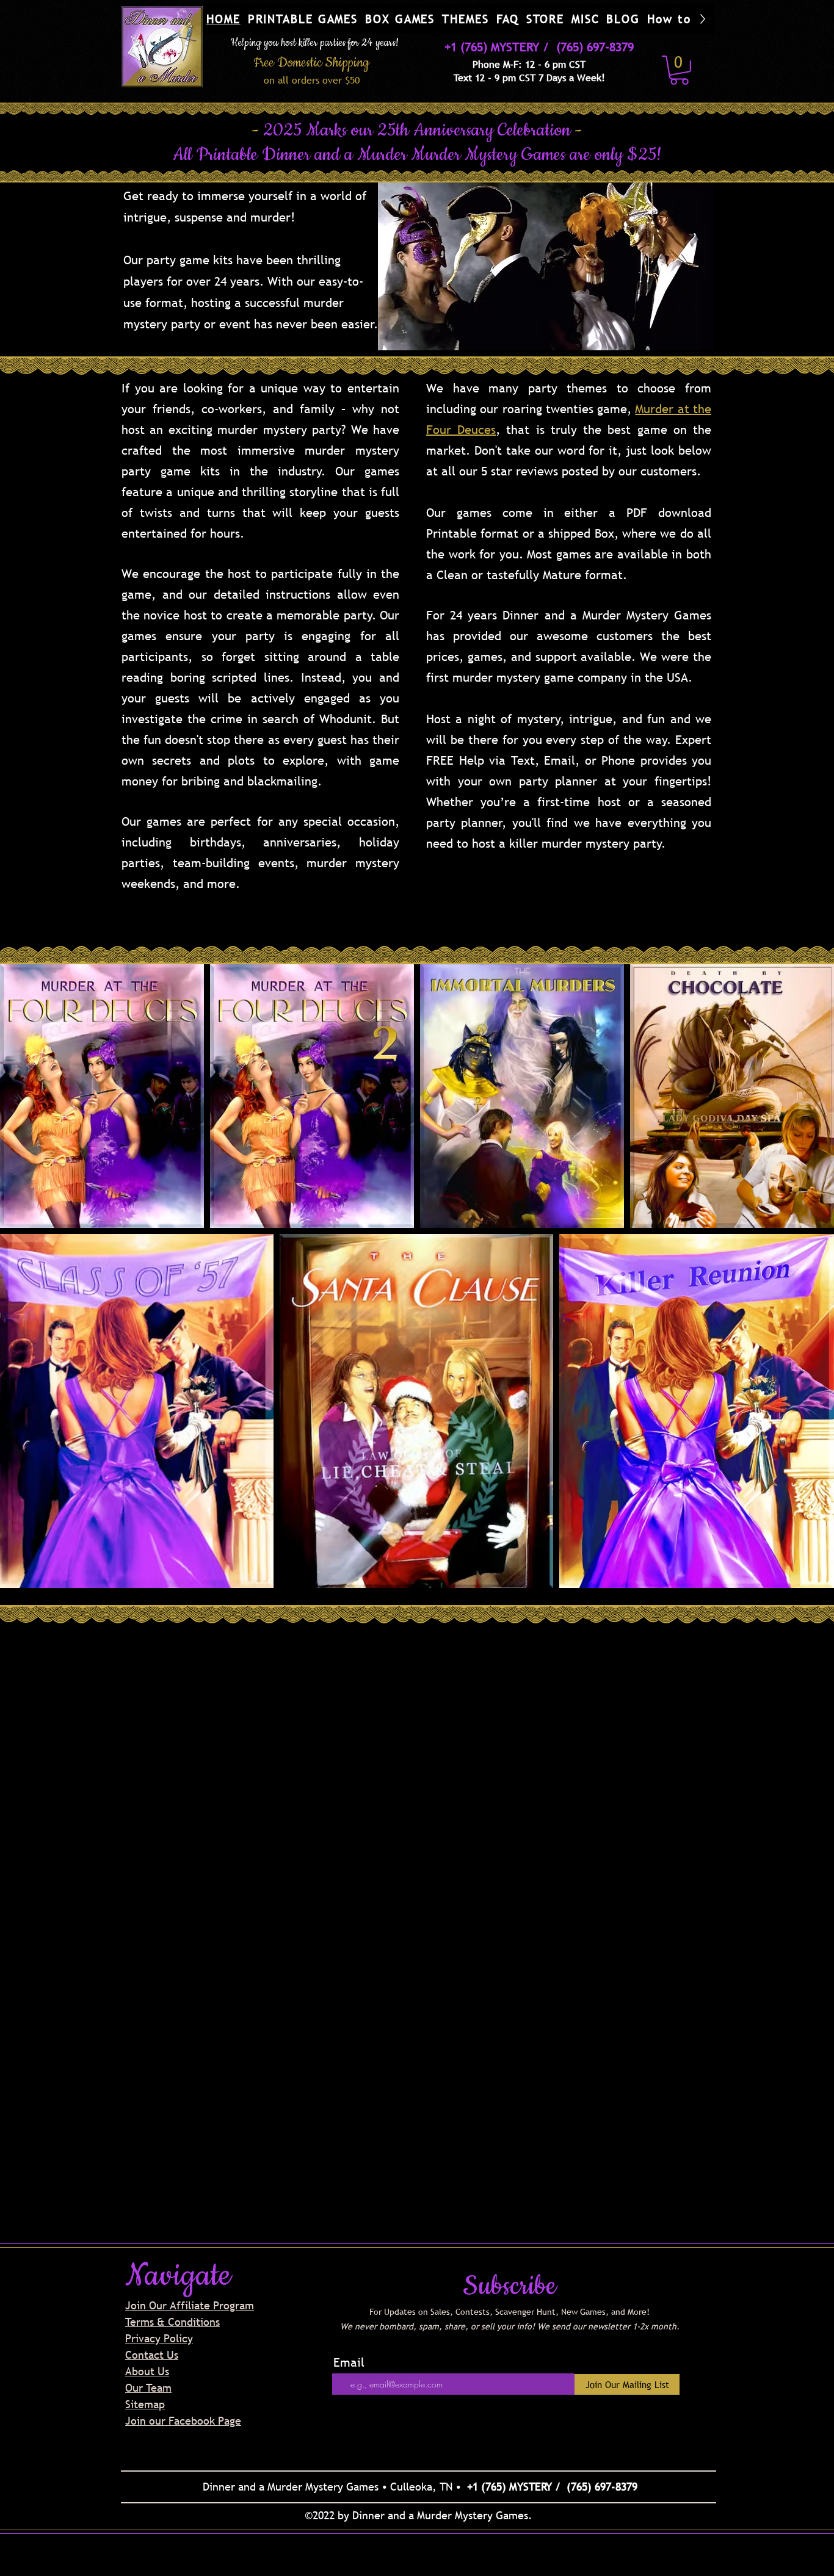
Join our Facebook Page (183, 2421)
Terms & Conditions (172, 2322)
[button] (303, 19)
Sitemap (145, 2404)
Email (349, 2362)
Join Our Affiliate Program (190, 2305)
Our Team (148, 2388)
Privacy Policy (159, 2338)
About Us (147, 2371)
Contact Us (152, 2355)
